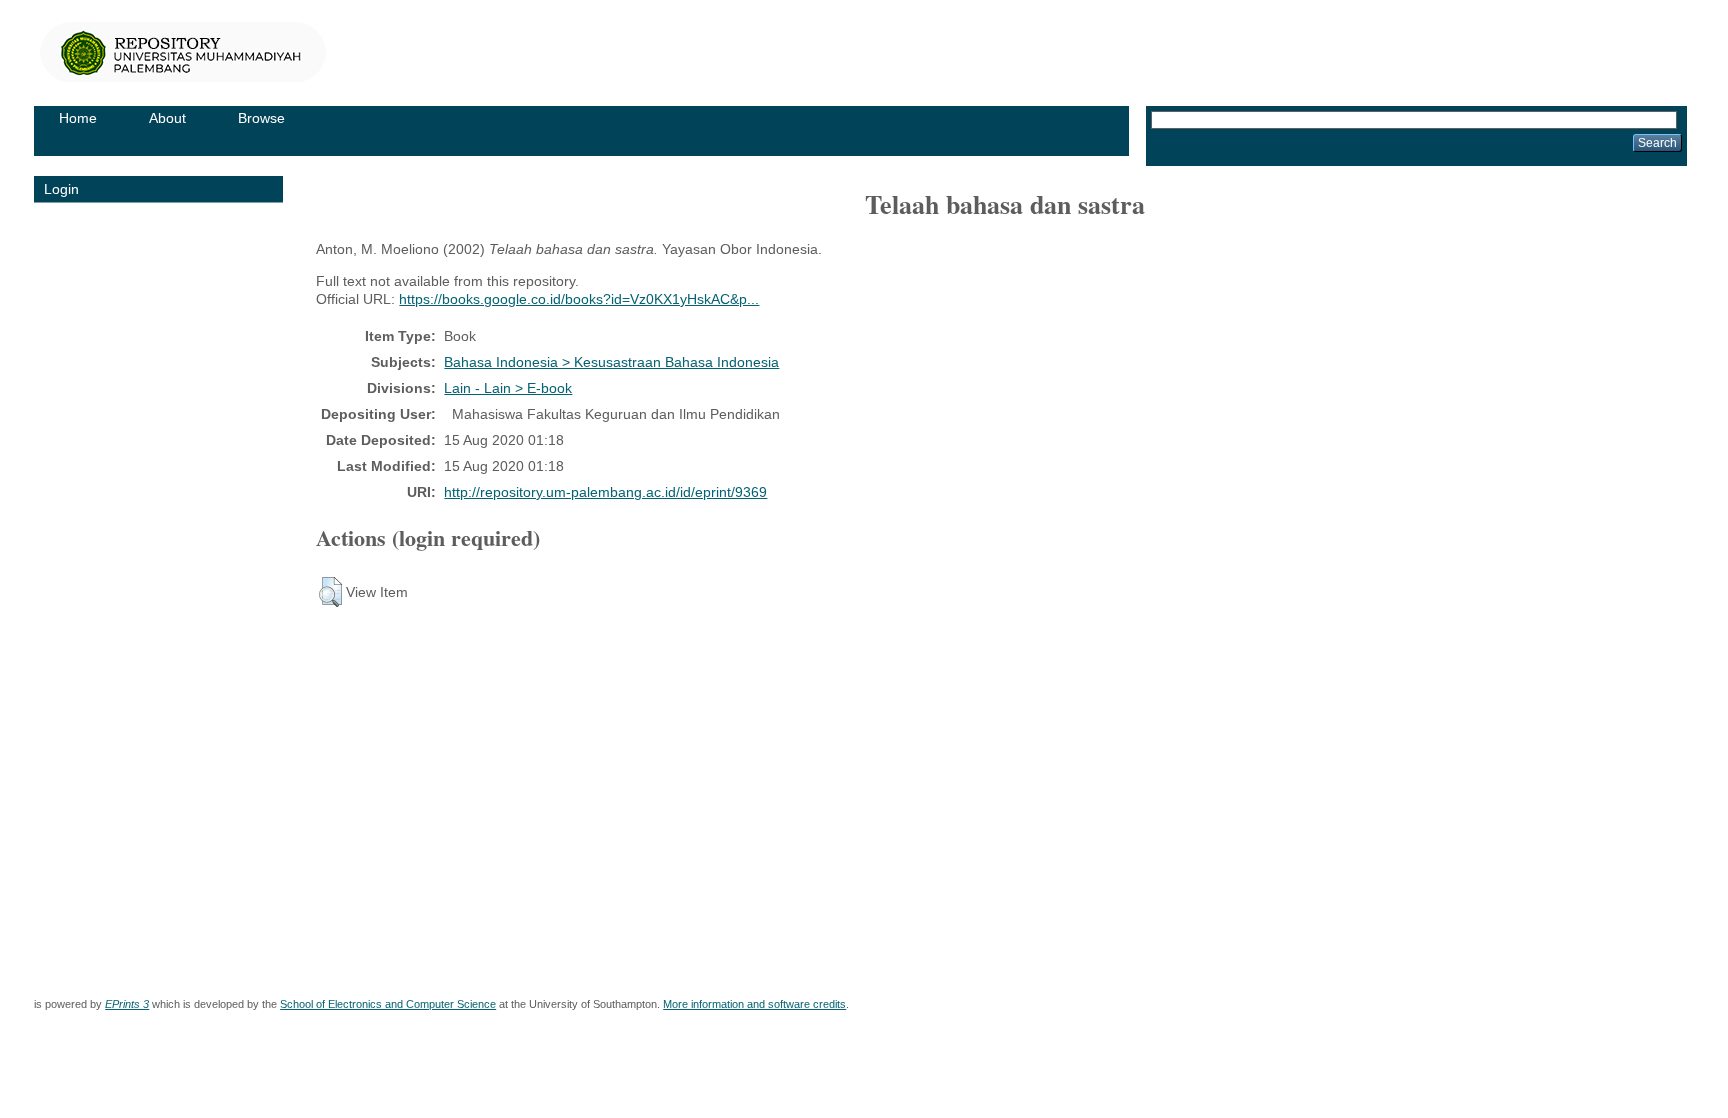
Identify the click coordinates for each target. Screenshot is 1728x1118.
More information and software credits (754, 1004)
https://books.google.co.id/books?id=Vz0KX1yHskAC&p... (579, 299)
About (167, 118)
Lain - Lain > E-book (508, 388)
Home (78, 118)
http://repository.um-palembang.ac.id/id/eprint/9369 (605, 492)
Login (61, 189)
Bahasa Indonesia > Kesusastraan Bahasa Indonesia (611, 362)
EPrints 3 (127, 1004)
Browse (261, 118)
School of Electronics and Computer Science (388, 1004)
